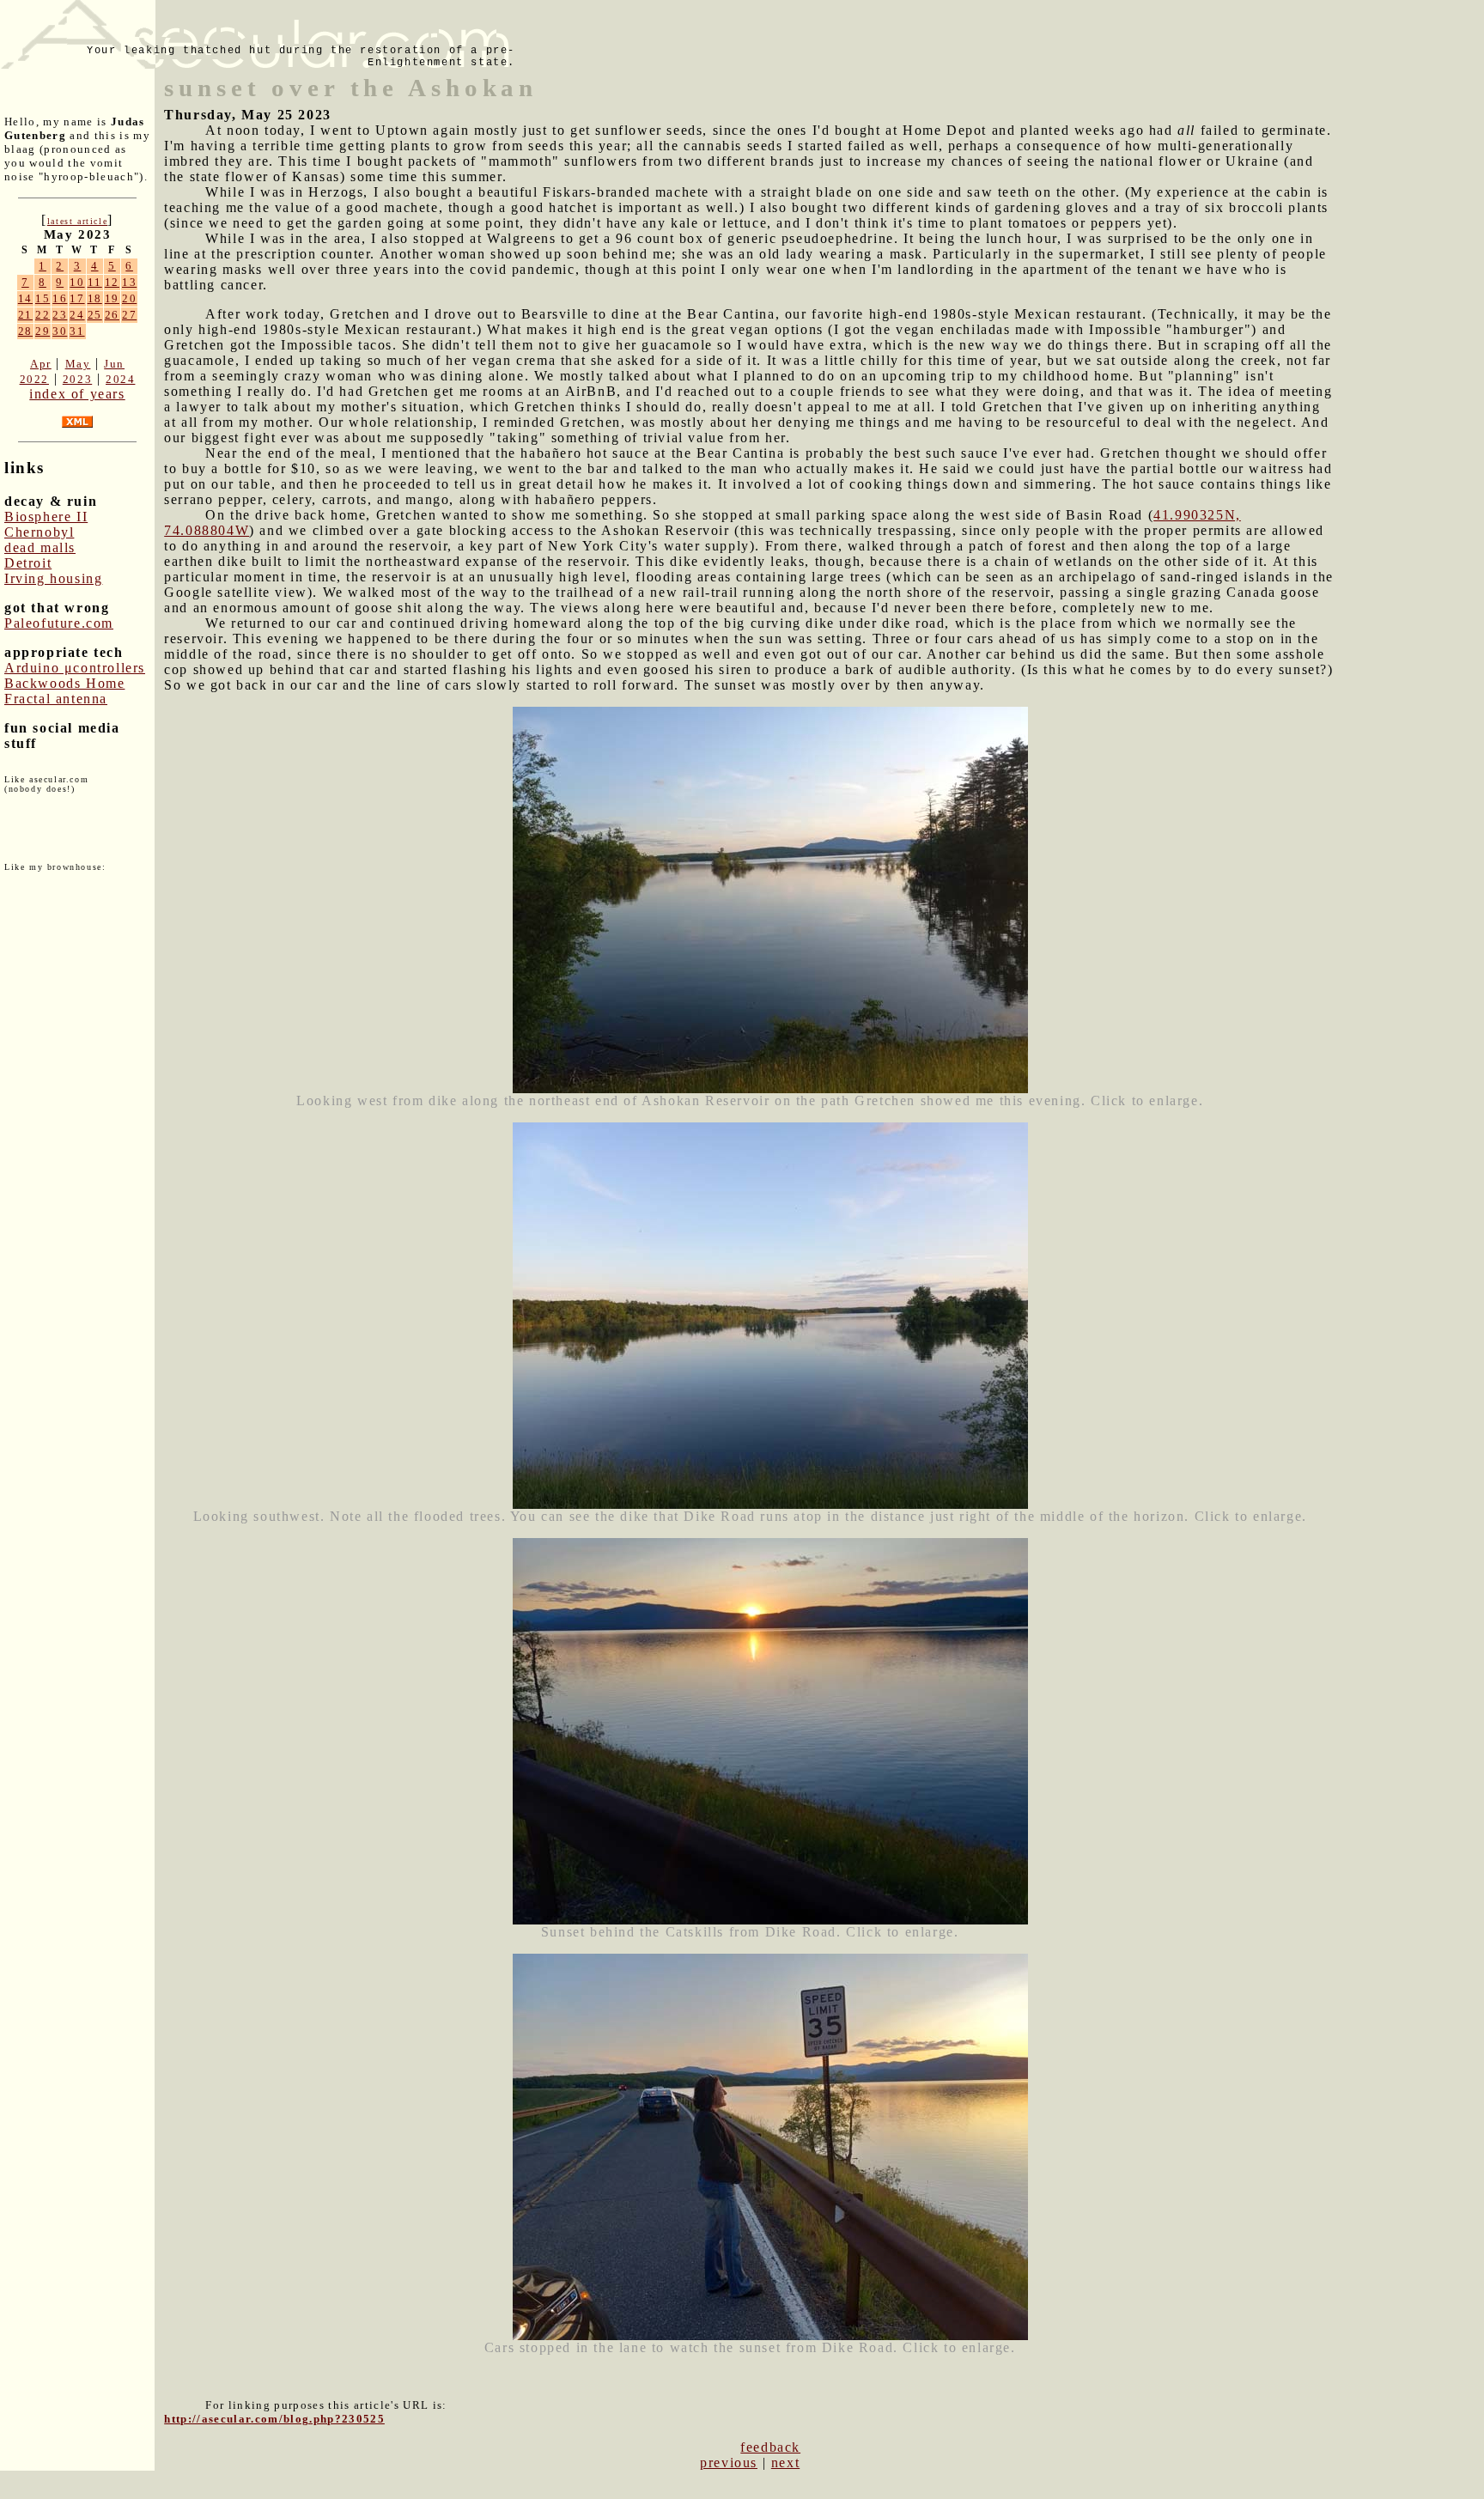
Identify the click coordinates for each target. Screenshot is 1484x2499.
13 (129, 282)
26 (112, 315)
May (78, 364)
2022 (34, 379)
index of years (77, 394)
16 (60, 298)
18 (95, 298)
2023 (77, 379)
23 (60, 315)
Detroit (28, 563)
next (785, 2463)
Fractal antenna (56, 699)
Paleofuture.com (59, 623)
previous (729, 2463)
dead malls (40, 547)
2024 (120, 379)
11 (95, 282)
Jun (114, 364)
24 (77, 315)
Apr (41, 364)
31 (77, 331)
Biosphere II (46, 517)
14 (25, 298)
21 (25, 315)
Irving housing (53, 578)
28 (25, 331)
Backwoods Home (64, 683)
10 (77, 282)
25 (95, 315)
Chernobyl (39, 532)
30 (60, 331)
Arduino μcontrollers (75, 668)
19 (112, 298)
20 (129, 298)
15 (43, 298)
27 (129, 315)
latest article (77, 221)
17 (77, 298)
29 (43, 331)
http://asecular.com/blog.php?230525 (274, 2419)
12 (112, 282)
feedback (770, 2447)
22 (43, 315)
